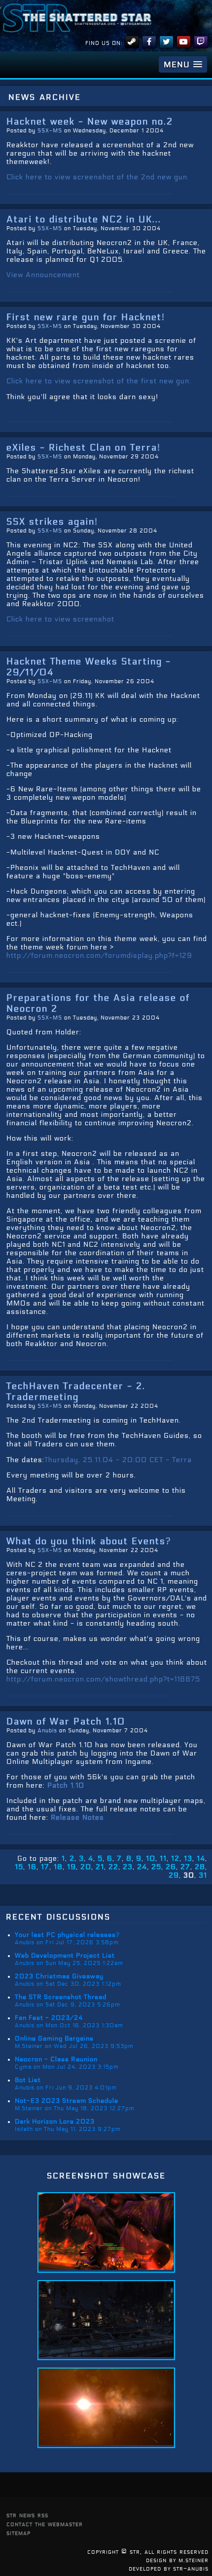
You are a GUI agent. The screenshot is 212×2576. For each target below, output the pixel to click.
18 (58, 1867)
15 (19, 1867)
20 (86, 1867)
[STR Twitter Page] (166, 42)
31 (203, 1875)
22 (113, 1867)
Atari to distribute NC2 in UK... (84, 219)
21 (100, 1867)
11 (163, 1859)
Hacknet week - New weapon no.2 (90, 122)
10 (151, 1859)
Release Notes (77, 1818)
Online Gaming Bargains (54, 2039)
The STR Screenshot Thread (61, 1997)
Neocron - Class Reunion (56, 2059)
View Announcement (43, 275)
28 (200, 1867)
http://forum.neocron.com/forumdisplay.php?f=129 (99, 956)
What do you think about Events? (89, 1541)
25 (156, 1867)
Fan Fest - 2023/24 (49, 2018)
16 (32, 1867)
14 (201, 1859)
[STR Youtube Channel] (184, 42)
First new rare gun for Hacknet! (86, 317)
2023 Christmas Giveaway (59, 1976)
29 (174, 1875)
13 (188, 1859)
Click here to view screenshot (60, 619)
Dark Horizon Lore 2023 (55, 2122)
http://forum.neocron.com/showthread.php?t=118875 (103, 1679)
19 (71, 1867)
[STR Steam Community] (132, 42)
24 (142, 1867)
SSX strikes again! (52, 522)
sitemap (18, 2533)
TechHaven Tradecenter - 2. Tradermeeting (76, 1391)
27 (185, 1867)
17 (45, 1867)
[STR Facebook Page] (149, 42)
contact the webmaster (45, 2524)
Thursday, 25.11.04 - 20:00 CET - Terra (118, 1460)
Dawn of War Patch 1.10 (66, 1721)
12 (175, 1859)
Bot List (28, 2080)
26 (171, 1867)
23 (128, 1867)
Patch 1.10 (66, 1785)
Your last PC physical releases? (67, 1935)
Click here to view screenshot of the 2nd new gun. (98, 177)
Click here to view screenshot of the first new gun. (99, 381)
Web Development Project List (65, 1956)
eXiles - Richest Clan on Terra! (84, 448)
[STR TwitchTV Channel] (201, 42)
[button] (183, 64)
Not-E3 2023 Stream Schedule (67, 2101)
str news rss (27, 2515)
